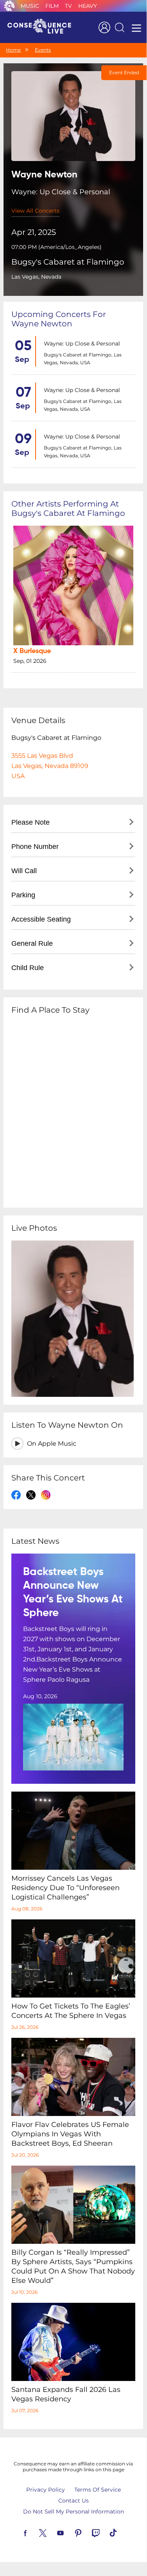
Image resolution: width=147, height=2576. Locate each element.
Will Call (24, 871)
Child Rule (28, 968)
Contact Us (73, 2501)
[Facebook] (34, 2532)
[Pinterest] (87, 2532)
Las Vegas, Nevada (36, 277)
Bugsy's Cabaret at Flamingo (68, 262)
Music (30, 6)
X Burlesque (32, 651)
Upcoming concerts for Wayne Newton (59, 319)
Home (13, 50)
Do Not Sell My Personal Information (73, 2512)
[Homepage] (43, 27)
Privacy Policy (46, 2490)
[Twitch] (105, 2532)
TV (68, 6)
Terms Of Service (98, 2490)
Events (43, 50)
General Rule (32, 943)
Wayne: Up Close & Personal (82, 344)
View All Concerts (35, 211)
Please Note (30, 822)
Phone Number (35, 847)
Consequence (9, 6)
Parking (23, 895)
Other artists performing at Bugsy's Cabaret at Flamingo (68, 508)
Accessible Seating (41, 919)
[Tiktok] (122, 2532)
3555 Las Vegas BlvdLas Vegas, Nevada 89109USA (50, 766)
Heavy (88, 6)
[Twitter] (52, 2532)
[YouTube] (70, 2532)
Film (52, 6)
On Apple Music (52, 1444)
